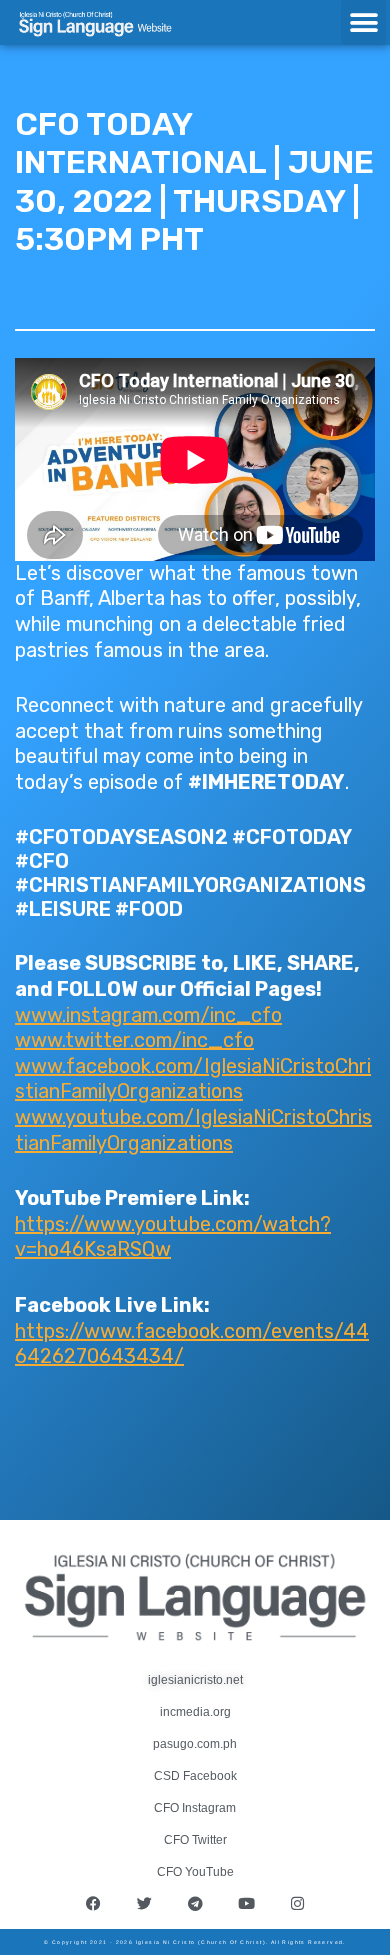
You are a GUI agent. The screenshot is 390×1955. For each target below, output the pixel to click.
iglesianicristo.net (195, 1680)
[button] (363, 22)
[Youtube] (246, 1904)
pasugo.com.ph (195, 1744)
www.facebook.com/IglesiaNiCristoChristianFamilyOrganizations (193, 1079)
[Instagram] (297, 1904)
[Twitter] (144, 1904)
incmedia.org (195, 1712)
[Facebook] (93, 1904)
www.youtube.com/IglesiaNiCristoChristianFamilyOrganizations (193, 1130)
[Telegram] (195, 1904)
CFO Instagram (195, 1808)
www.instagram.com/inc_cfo (148, 1015)
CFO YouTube (195, 1872)
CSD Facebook (195, 1776)
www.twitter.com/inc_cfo (134, 1040)
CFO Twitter (195, 1840)
